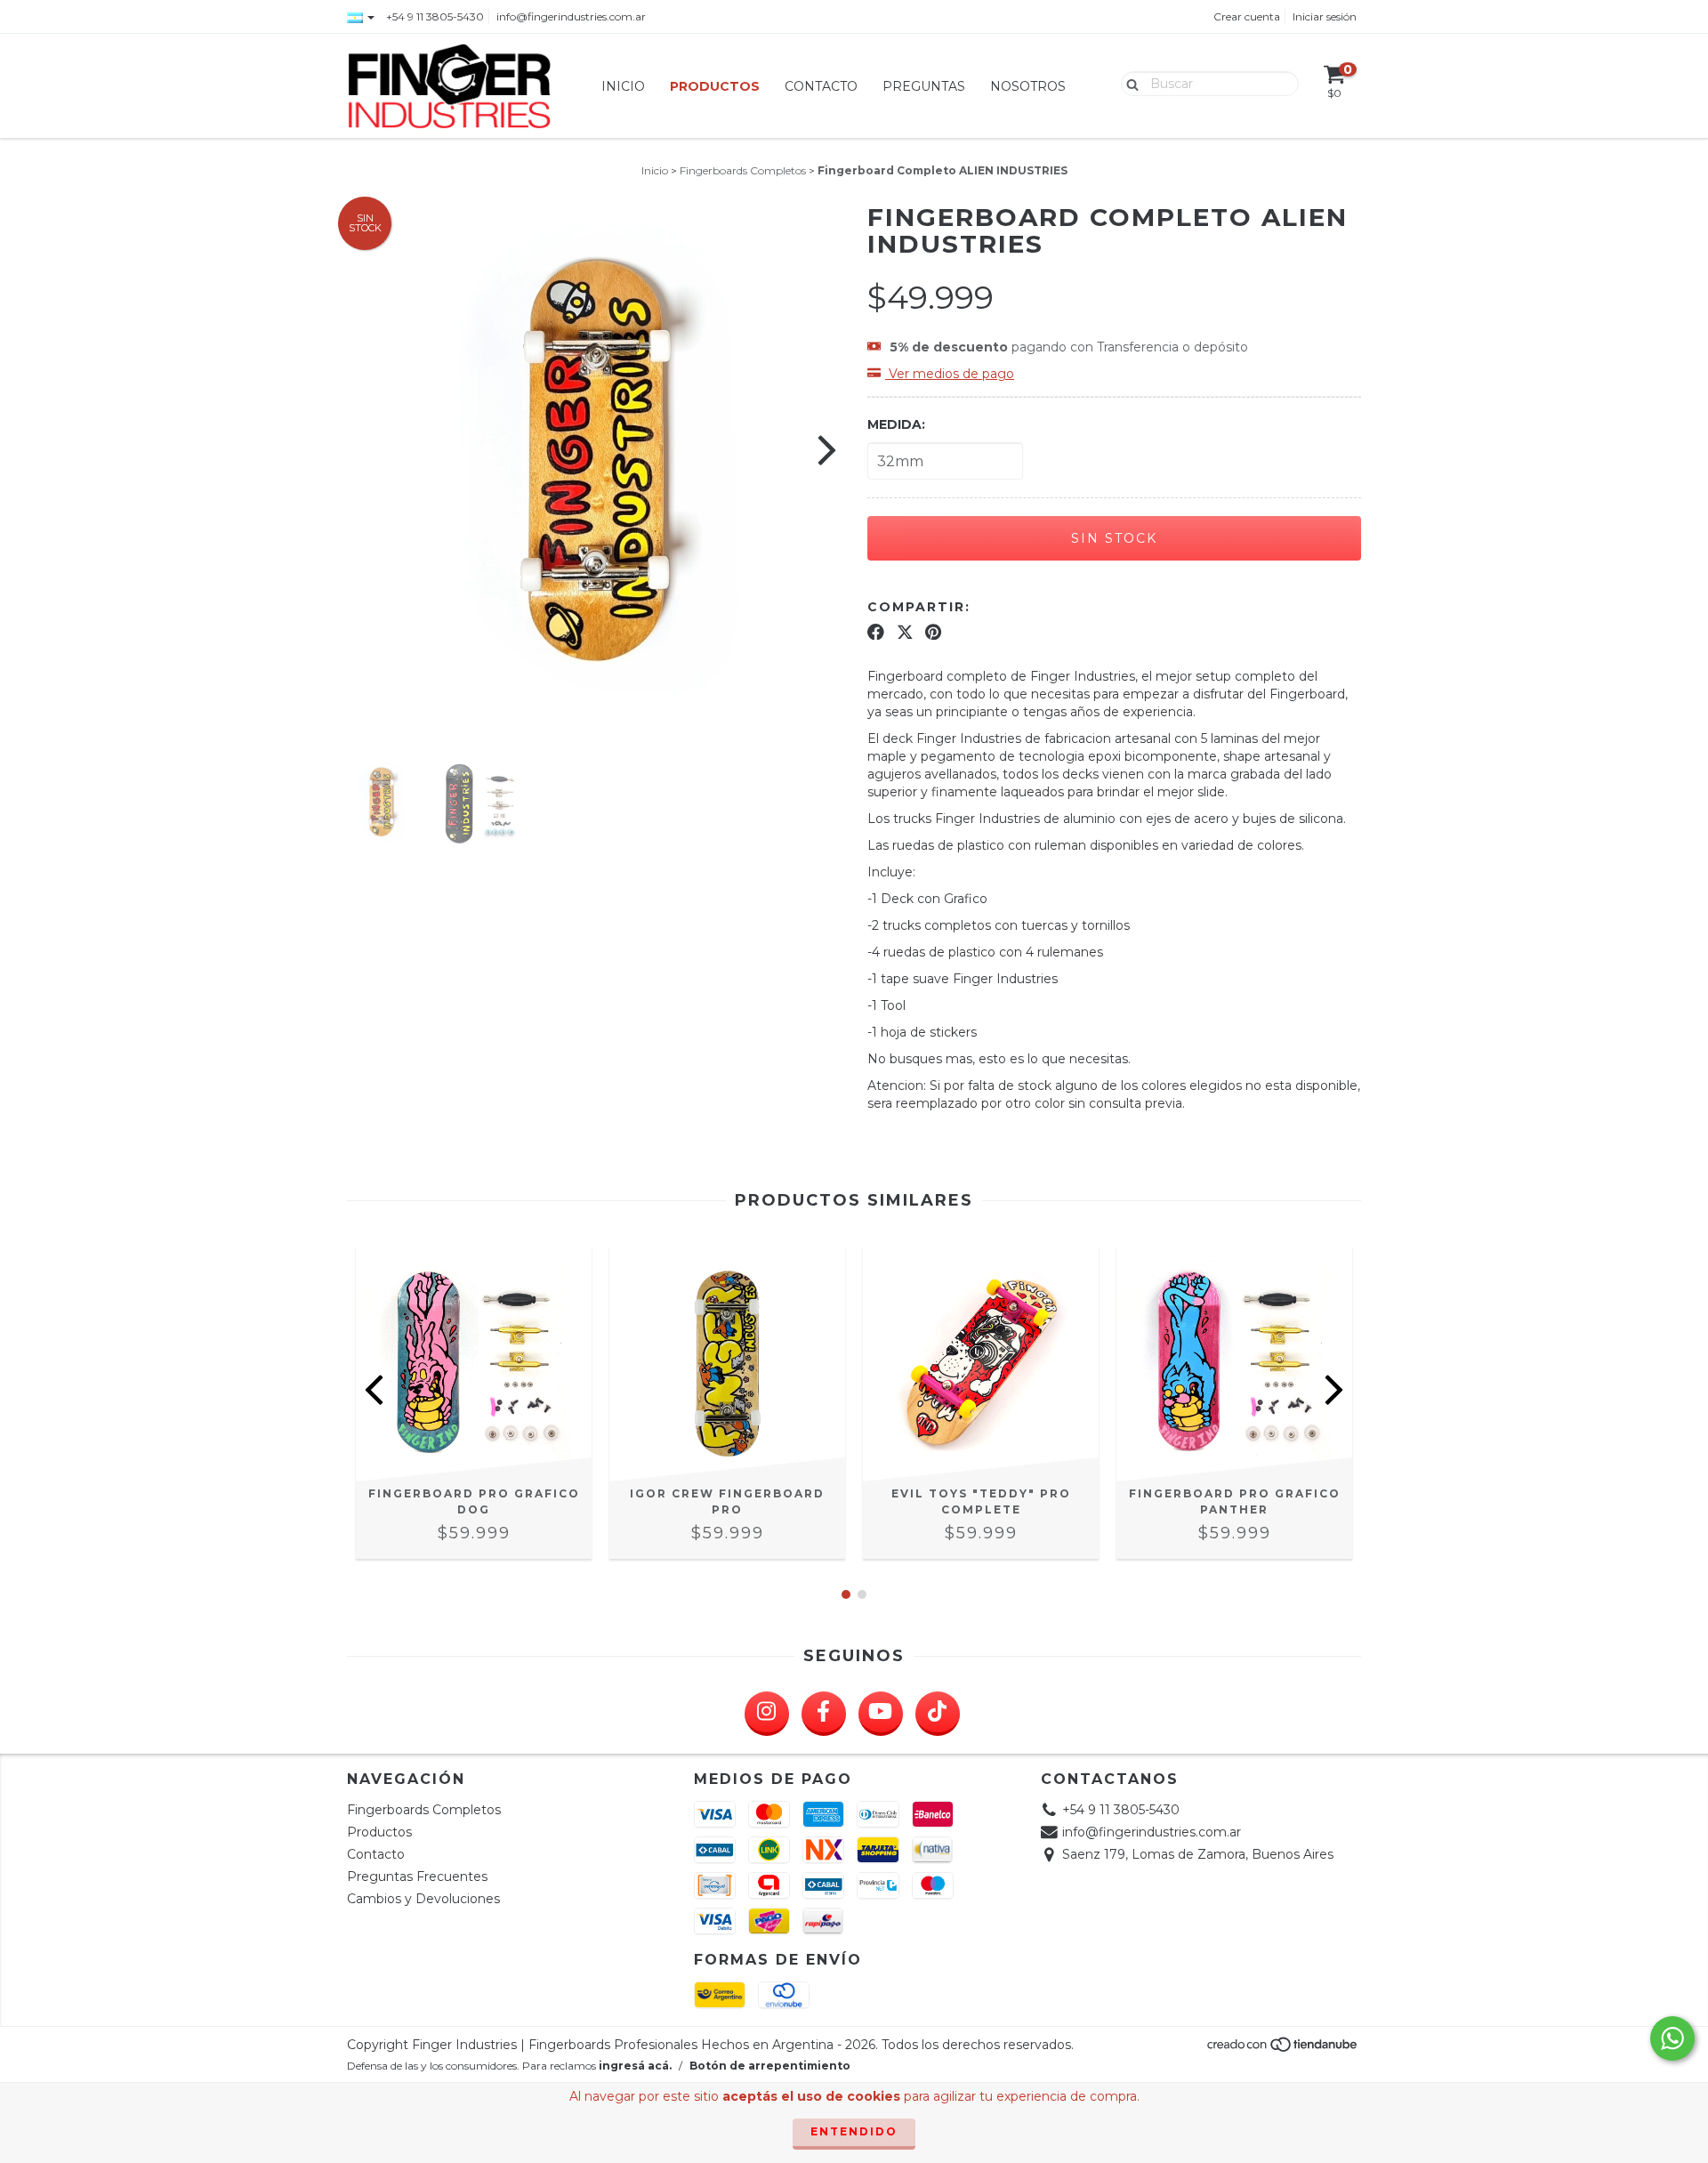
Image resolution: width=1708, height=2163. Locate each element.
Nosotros (1028, 86)
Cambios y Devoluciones (423, 1899)
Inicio (623, 86)
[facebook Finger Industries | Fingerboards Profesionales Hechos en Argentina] (824, 1714)
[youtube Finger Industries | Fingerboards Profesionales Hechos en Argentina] (881, 1714)
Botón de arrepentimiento (770, 2066)
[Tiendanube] (1283, 2049)
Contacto (821, 86)
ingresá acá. (635, 2066)
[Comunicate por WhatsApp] (1672, 2038)
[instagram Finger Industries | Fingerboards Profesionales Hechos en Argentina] (767, 1714)
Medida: (896, 424)
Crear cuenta (1247, 16)
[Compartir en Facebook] (876, 632)
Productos (715, 86)
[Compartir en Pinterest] (933, 632)
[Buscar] (1128, 83)
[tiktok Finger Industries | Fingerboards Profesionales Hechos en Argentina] (938, 1714)
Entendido (854, 2131)
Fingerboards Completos (743, 170)
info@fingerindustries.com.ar (571, 16)
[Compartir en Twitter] (905, 632)
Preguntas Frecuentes (417, 1876)
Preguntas (924, 86)
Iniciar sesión (1325, 16)
